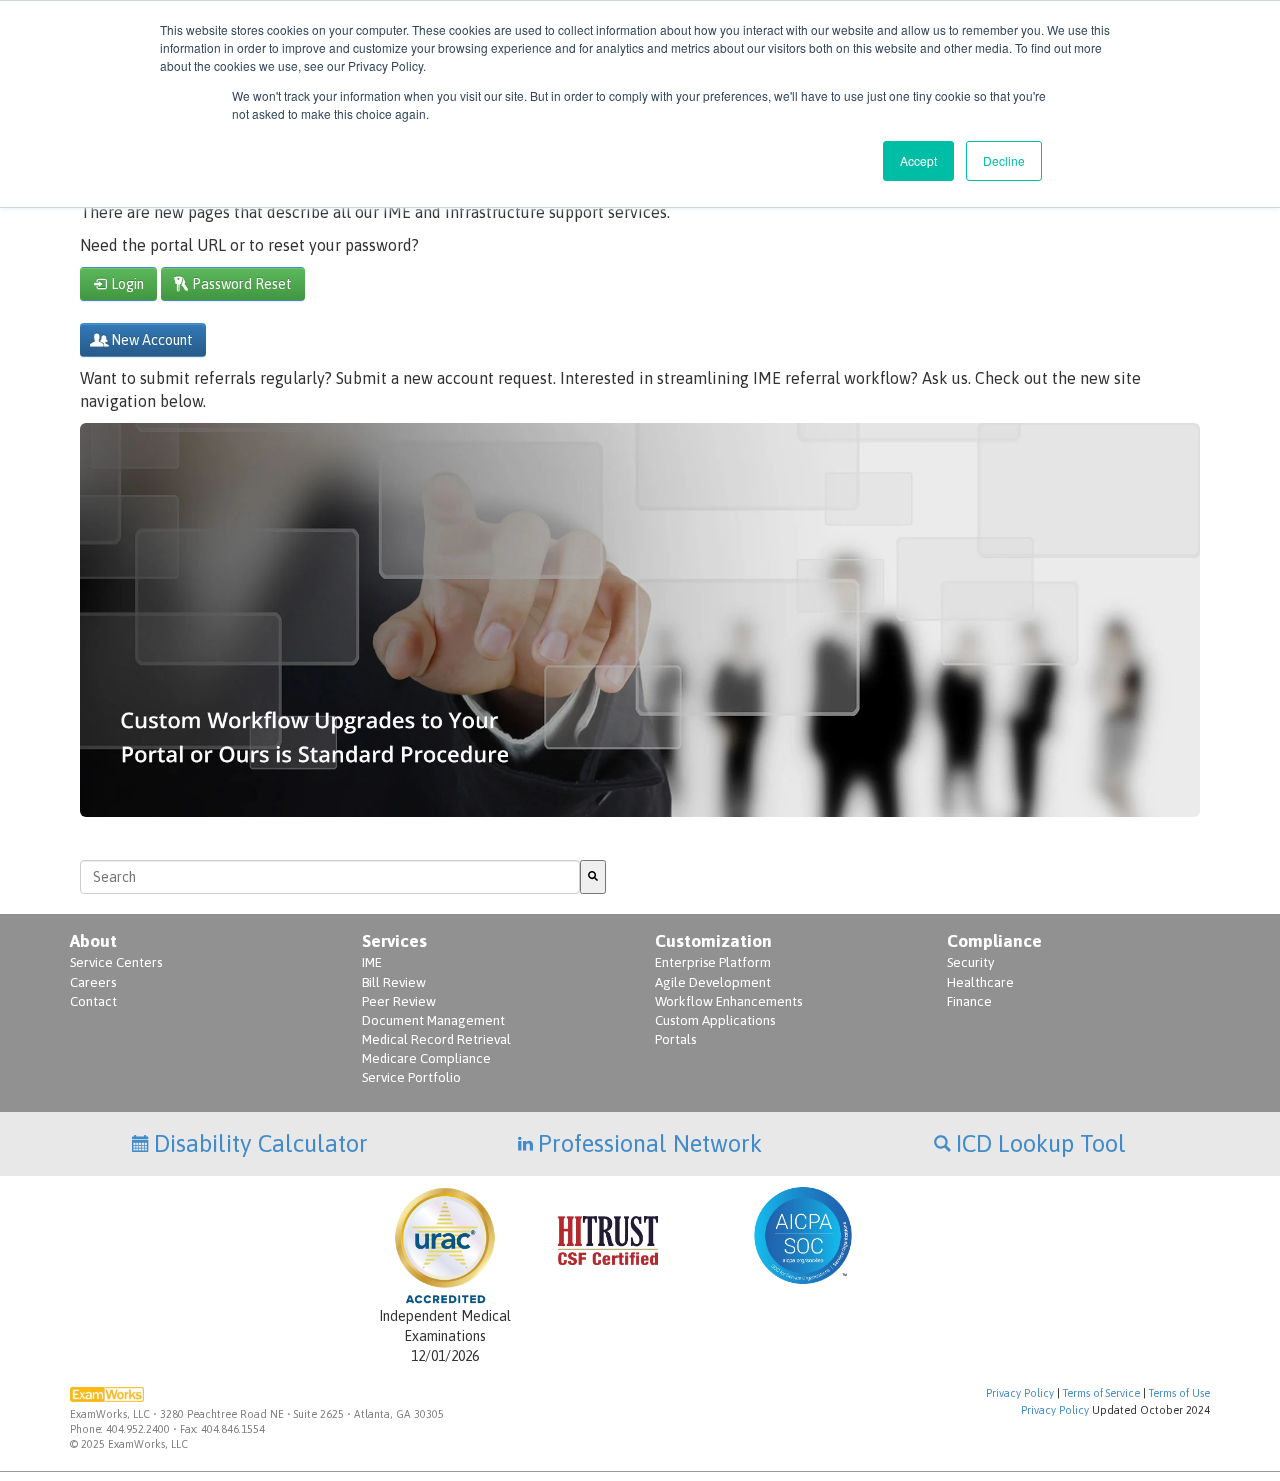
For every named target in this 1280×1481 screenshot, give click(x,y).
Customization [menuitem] (713, 941)
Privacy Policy (1020, 1393)
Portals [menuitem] (675, 1039)
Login (127, 284)
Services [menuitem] (394, 941)
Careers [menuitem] (93, 982)
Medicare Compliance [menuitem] (426, 1058)
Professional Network (650, 1143)
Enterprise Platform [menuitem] (713, 962)
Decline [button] (1004, 160)
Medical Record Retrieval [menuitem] (436, 1039)
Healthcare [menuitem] (980, 982)
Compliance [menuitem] (994, 941)
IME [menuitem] (372, 962)
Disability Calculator (261, 1143)
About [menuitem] (93, 941)
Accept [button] (918, 160)
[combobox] (330, 877)
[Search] (593, 877)
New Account (152, 340)
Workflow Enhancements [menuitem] (728, 1001)
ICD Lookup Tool (1041, 1143)
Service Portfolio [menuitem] (411, 1077)
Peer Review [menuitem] (399, 1001)
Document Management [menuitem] (433, 1020)
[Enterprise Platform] (640, 805)
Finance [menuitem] (969, 1001)
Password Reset (242, 284)
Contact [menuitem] (93, 1001)
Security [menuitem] (970, 962)
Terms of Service (1101, 1393)
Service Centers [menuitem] (116, 962)
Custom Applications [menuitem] (715, 1020)
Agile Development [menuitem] (713, 982)
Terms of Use (1179, 1393)
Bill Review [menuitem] (394, 982)
